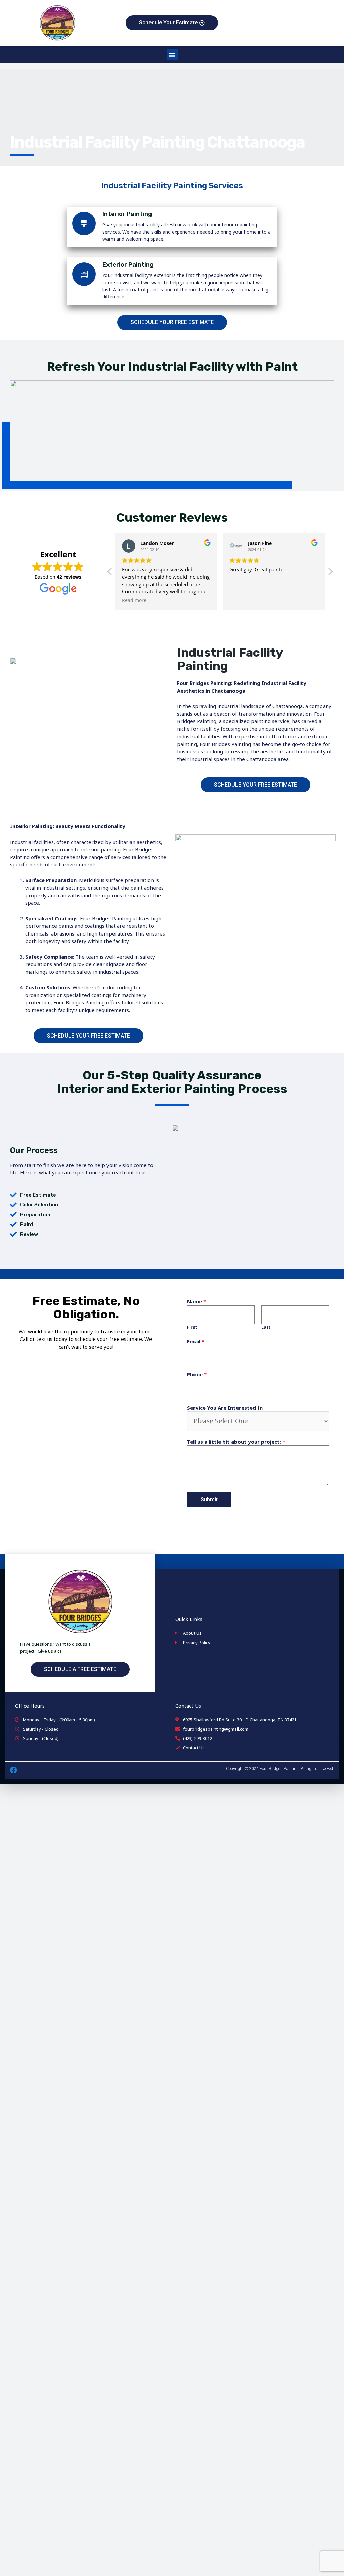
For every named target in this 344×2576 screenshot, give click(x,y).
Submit (209, 1499)
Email (196, 1341)
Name (197, 1301)
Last (266, 1327)
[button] (172, 55)
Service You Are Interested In (225, 1408)
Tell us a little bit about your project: (236, 1442)
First (192, 1327)
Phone (197, 1374)
